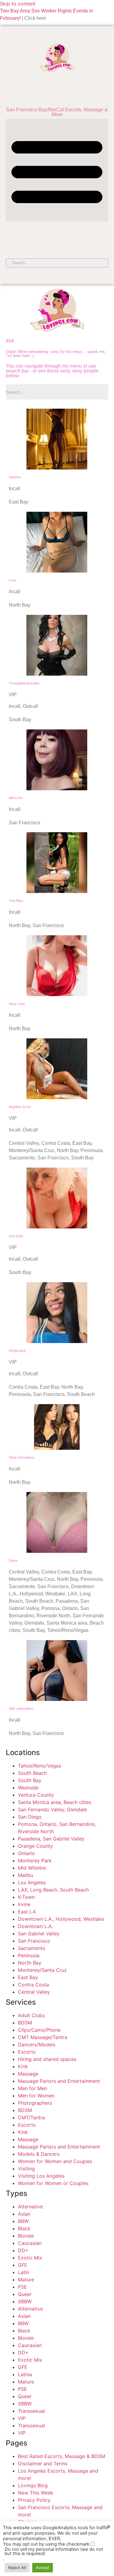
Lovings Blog (33, 2485)
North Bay (30, 1963)
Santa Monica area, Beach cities (55, 1802)
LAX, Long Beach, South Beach (53, 1890)
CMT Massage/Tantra (43, 2037)
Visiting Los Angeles (41, 2176)
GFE (23, 2265)
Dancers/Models (37, 2045)
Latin (24, 2272)
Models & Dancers (39, 2154)
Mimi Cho (16, 798)
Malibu (26, 1875)
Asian (24, 2214)
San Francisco (34, 1941)
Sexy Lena (17, 1004)
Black (24, 2228)
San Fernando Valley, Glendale (52, 1809)
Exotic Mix (30, 2258)
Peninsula (29, 1955)
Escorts (27, 2052)
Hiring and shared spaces (47, 2059)
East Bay (28, 1977)
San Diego (30, 1817)
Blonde (26, 2236)
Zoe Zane (16, 1236)
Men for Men (33, 2088)
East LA (27, 1912)
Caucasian (30, 2243)
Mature (26, 2280)
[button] (57, 170)
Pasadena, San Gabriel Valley (51, 1839)
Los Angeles (32, 1882)
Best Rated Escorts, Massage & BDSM (62, 2456)
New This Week (36, 2493)
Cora (12, 580)
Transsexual (31, 2411)
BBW (23, 2221)
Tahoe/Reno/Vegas (40, 1766)
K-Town (26, 1897)
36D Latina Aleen (21, 1709)
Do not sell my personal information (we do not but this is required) (54, 2552)
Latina (25, 2374)
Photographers (35, 2103)
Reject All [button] (17, 2567)
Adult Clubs (31, 2015)
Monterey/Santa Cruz (42, 1970)
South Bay (30, 1780)
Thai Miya (16, 901)
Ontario (26, 1853)
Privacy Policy (34, 2500)
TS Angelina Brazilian (24, 683)
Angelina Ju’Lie (20, 1107)
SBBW (25, 2301)
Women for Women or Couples (53, 2183)
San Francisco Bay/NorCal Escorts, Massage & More (57, 112)
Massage (28, 2074)
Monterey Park (35, 1861)
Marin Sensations (22, 1457)
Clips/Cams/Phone (39, 2030)
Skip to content (18, 4)
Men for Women (36, 2096)
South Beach (32, 1773)
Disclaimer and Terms (43, 2463)
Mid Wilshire (32, 1868)
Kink (23, 2066)
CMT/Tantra (31, 2117)
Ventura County (36, 1795)
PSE (22, 2287)
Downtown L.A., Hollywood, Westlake (61, 1919)
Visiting (26, 2169)
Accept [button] (43, 2567)
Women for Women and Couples (55, 2161)
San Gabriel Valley (39, 1934)
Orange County (35, 1846)
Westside (28, 1788)
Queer (25, 2294)
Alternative (30, 2207)
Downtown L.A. (35, 1926)
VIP (22, 2418)
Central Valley (34, 1992)
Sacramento (32, 1948)
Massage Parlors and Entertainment (59, 2081)
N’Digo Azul (17, 1351)
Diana (13, 1560)
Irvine (24, 1904)
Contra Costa (33, 1985)
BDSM (25, 2023)
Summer (15, 477)
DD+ (23, 2250)
